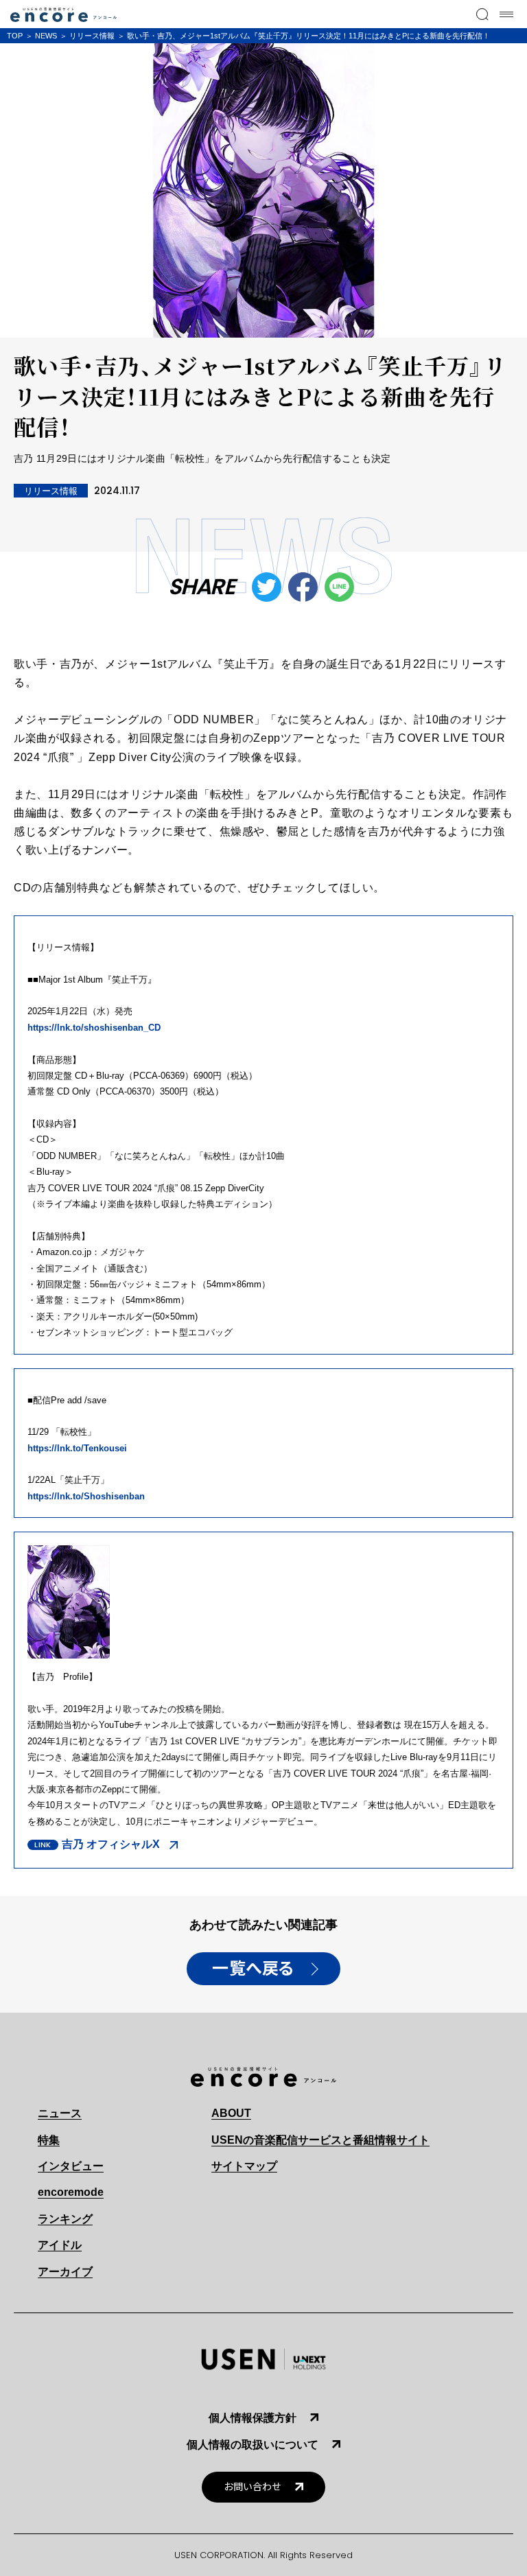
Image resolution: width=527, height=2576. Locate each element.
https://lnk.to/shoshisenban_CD (94, 1028)
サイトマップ (244, 2166)
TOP (15, 36)
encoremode (71, 2192)
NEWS (46, 36)
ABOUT (231, 2113)
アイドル (60, 2245)
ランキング (65, 2219)
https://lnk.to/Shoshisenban (86, 1496)
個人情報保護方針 (253, 2418)
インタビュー (71, 2166)
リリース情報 (92, 36)
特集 (49, 2140)
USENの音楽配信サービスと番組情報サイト (320, 2140)
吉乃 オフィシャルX (111, 1844)
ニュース (60, 2113)
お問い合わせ (253, 2487)
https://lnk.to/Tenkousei (77, 1448)
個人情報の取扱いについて (253, 2445)
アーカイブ (65, 2272)
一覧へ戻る (253, 1969)
